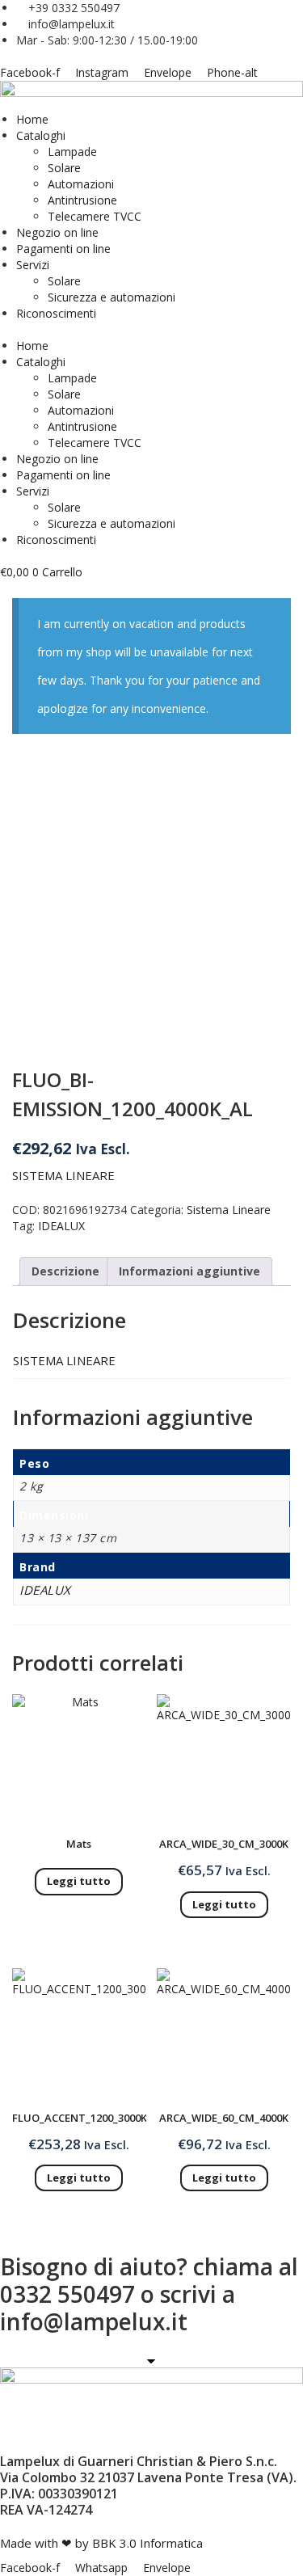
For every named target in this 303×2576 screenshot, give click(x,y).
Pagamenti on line (63, 249)
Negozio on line (57, 232)
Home (32, 119)
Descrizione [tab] (65, 1271)
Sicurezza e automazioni (112, 297)
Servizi (33, 265)
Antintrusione (82, 200)
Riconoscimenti (56, 313)
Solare (64, 168)
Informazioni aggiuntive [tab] (189, 1271)
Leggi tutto (79, 1881)
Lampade (72, 152)
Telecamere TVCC (95, 216)
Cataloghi (41, 135)
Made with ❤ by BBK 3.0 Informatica (101, 2543)
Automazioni (81, 184)
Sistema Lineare (229, 1210)
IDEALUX (61, 1226)
